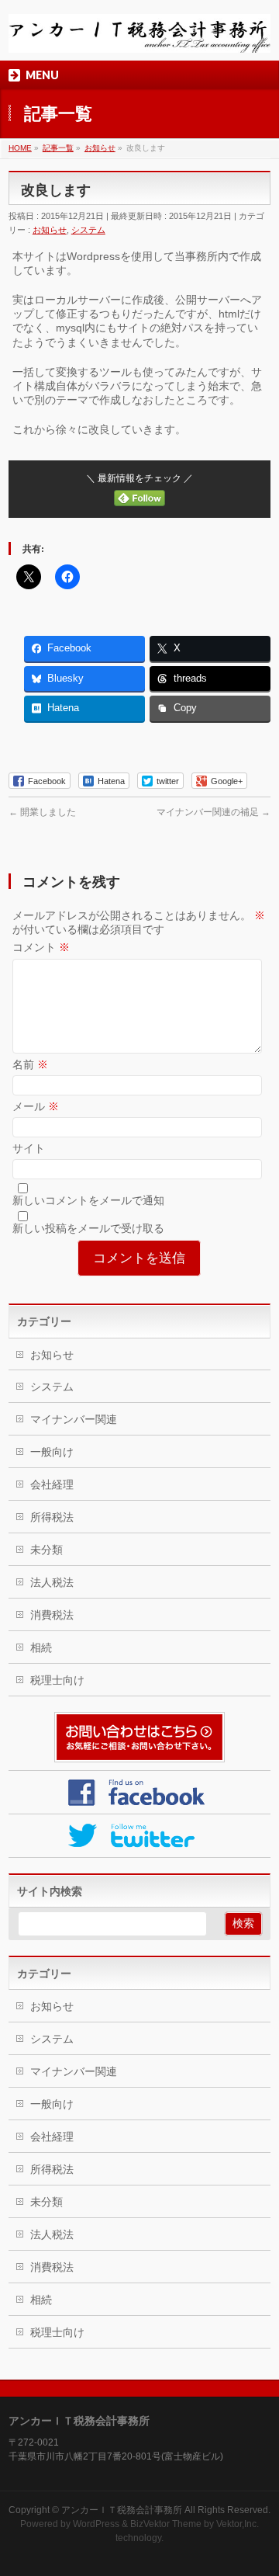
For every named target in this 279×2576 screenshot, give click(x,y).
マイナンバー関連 (74, 1419)
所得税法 (52, 1517)
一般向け (52, 1452)
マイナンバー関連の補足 (214, 812)
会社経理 (52, 1484)
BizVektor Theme (166, 2524)
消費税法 (52, 1615)
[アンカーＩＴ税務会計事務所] (139, 35)
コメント (41, 947)
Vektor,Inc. (238, 2524)
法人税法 (52, 1582)
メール (36, 1106)
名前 (30, 1064)
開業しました (42, 812)
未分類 (46, 1550)
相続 (41, 1647)
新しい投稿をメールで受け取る (88, 1228)
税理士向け (57, 1680)
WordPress (96, 2524)
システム (88, 230)
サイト (29, 1148)
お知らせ (50, 230)
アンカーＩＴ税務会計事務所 (122, 2510)
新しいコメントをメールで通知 (88, 1200)
